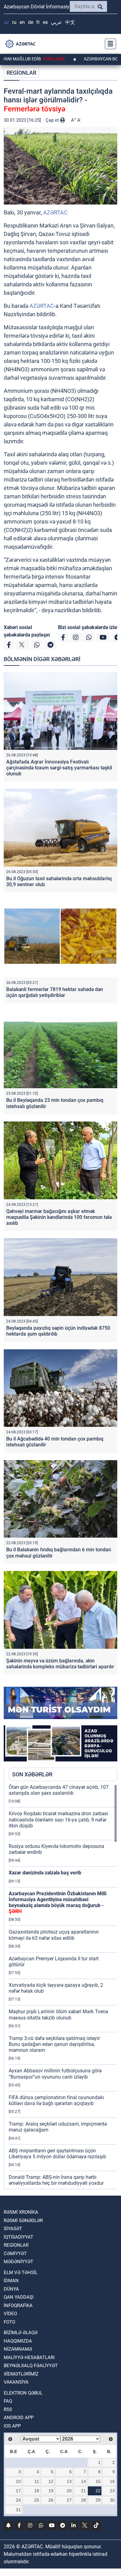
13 (69, 2481)
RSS (8, 2409)
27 (69, 2500)
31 (18, 2510)
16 (112, 2481)
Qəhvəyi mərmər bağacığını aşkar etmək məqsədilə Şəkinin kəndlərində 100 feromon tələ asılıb (59, 1217)
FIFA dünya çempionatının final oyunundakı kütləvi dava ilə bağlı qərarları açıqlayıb (56, 2100)
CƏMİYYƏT (15, 2254)
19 (51, 2491)
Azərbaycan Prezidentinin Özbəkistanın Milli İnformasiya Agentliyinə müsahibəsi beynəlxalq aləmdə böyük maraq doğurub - (58, 1903)
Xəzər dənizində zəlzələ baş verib (45, 1873)
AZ (6, 22)
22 (98, 2491)
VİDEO (10, 2314)
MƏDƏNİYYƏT (18, 2262)
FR (38, 22)
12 (51, 2481)
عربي (56, 22)
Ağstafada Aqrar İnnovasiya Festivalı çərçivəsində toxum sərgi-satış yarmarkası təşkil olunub (59, 768)
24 (18, 2500)
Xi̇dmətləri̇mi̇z (21, 2374)
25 (37, 2500)
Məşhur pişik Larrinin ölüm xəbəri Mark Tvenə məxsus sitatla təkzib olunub (58, 2014)
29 (98, 2500)
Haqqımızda (18, 2341)
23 (112, 2491)
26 (51, 2500)
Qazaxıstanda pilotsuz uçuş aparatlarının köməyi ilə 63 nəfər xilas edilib (54, 1935)
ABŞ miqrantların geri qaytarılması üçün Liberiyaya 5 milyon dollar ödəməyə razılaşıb (57, 2154)
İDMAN (11, 2281)
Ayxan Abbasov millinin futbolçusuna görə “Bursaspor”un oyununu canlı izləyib (55, 2074)
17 (18, 2491)
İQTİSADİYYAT (18, 2237)
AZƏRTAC (55, 212)
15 (98, 2481)
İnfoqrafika (18, 2306)
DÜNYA (11, 2289)
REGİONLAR (21, 73)
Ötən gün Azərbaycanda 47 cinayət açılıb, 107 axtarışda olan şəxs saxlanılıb (59, 1790)
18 (37, 2491)
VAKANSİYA (16, 2382)
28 (83, 2500)
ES (45, 22)
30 (112, 2500)
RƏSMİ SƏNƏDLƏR (23, 2221)
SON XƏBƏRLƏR (32, 1774)
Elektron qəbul (23, 2393)
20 (69, 2491)
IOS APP (12, 2426)
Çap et (53, 120)
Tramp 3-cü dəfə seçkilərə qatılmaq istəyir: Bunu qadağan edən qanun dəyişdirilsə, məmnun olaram (55, 2044)
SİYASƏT (13, 2229)
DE (31, 22)
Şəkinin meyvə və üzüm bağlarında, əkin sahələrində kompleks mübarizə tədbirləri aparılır (60, 1664)
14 (83, 2481)
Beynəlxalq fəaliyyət (31, 2366)
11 (37, 2481)
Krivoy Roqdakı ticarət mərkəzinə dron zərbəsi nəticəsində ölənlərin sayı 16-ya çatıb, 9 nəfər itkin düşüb (58, 1819)
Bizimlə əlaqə (21, 2333)
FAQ (8, 2401)
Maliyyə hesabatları (29, 2357)
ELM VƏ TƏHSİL (21, 2273)
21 (83, 2491)
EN (22, 22)
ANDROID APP (19, 2418)
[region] (63, 1986)
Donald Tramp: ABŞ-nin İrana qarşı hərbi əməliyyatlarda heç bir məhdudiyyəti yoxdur (56, 2180)
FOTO (9, 2322)
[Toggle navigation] (109, 44)
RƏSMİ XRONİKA (21, 2212)
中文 (70, 22)
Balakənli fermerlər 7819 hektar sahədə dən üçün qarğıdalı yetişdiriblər (55, 992)
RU (14, 22)
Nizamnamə (18, 2349)
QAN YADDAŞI (19, 2297)
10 (18, 2481)
